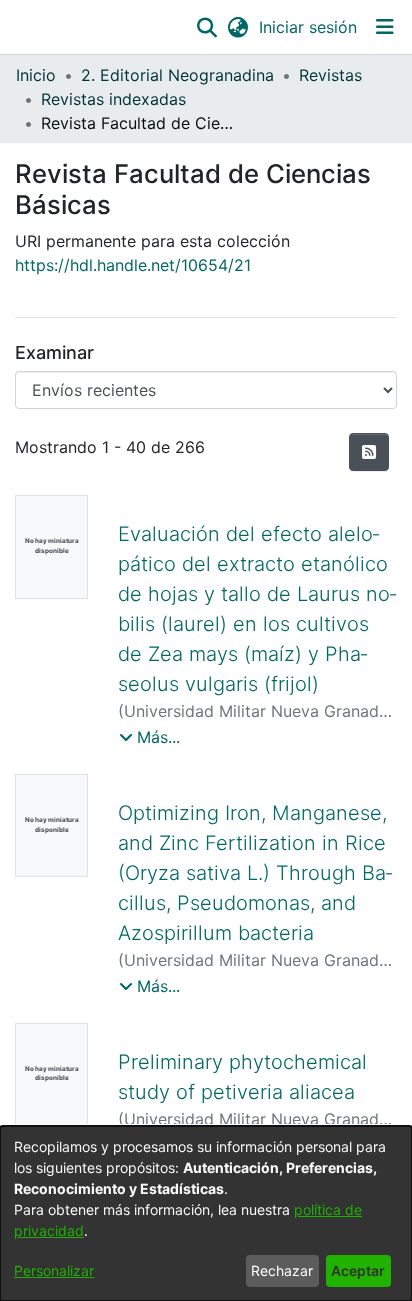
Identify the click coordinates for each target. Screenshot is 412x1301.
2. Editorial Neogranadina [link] (177, 75)
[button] (206, 27)
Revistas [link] (330, 75)
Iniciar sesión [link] (309, 27)
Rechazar (282, 1270)
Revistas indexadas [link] (113, 99)
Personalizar (54, 1270)
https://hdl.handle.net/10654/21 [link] (133, 265)
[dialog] (206, 1213)
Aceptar (358, 1270)
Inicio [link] (36, 75)
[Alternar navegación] (384, 27)
